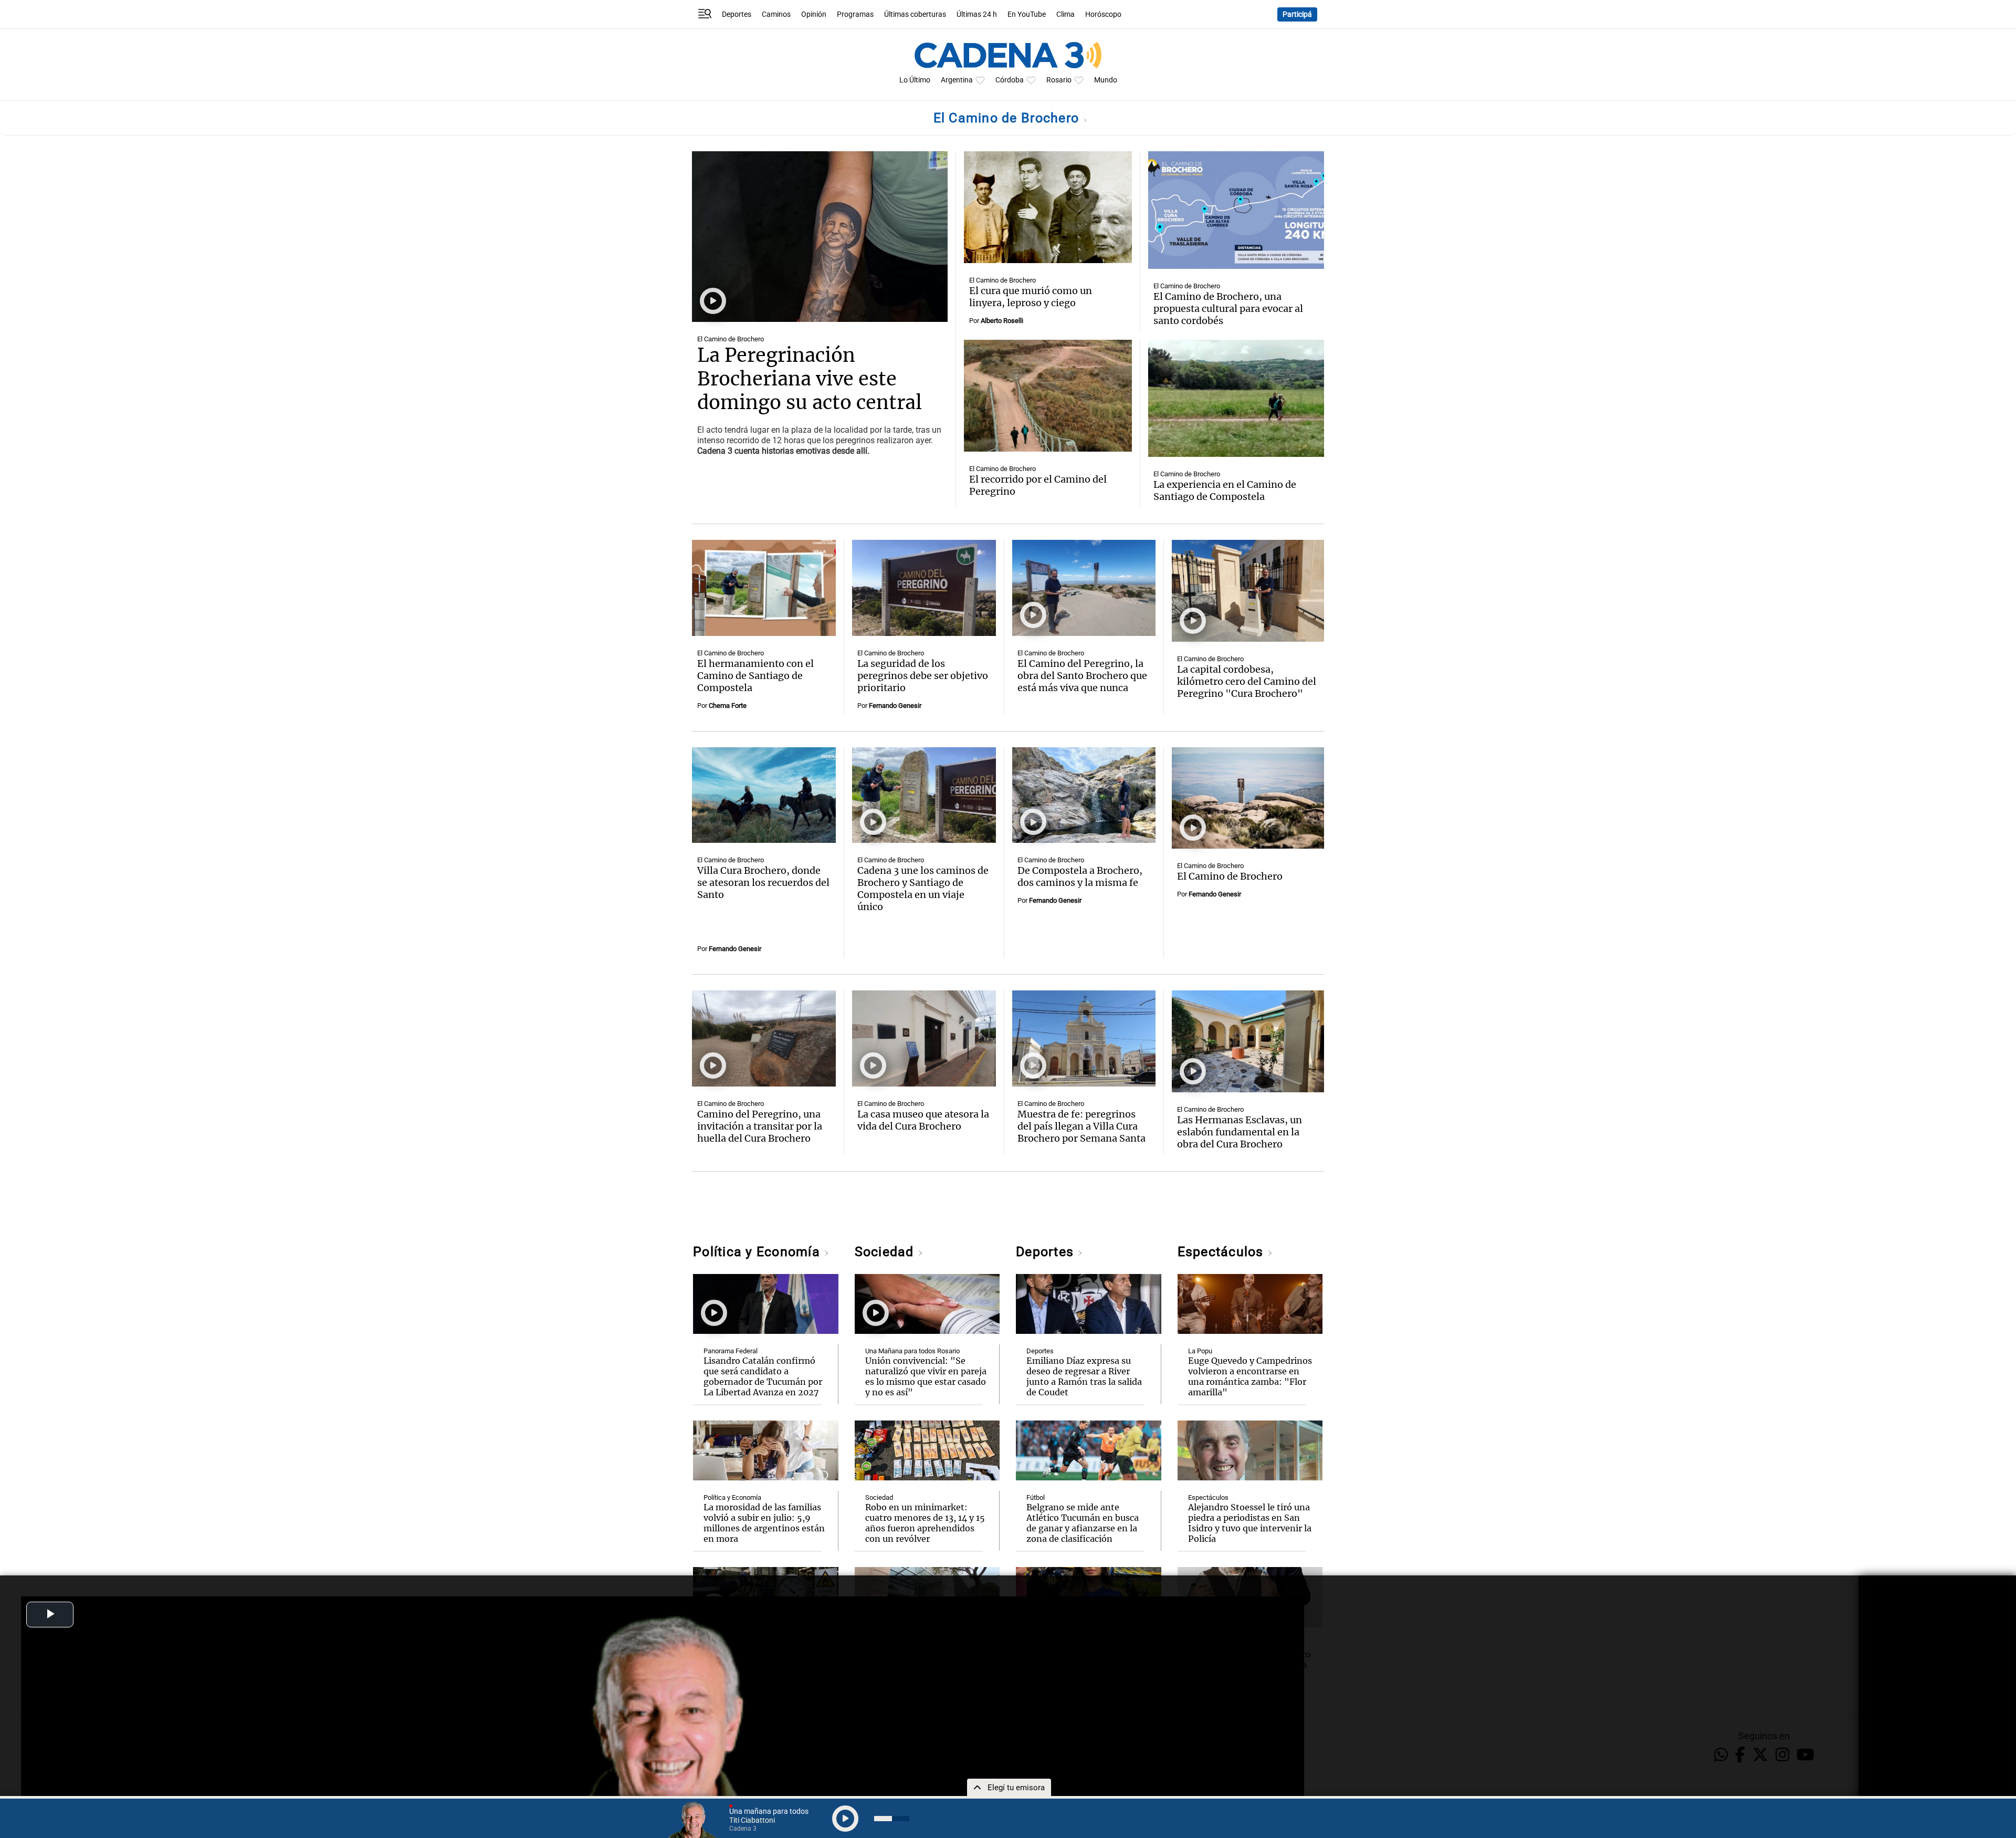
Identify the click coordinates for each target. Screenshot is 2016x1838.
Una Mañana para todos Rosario (912, 1351)
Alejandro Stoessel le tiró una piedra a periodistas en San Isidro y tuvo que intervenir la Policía (1250, 1523)
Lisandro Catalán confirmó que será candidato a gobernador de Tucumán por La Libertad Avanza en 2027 (763, 1376)
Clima (1065, 14)
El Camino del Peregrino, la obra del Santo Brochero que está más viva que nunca (1082, 676)
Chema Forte (728, 706)
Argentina (957, 80)
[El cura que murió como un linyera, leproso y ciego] (1048, 207)
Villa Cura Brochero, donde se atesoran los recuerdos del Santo (763, 883)
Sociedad (886, 1252)
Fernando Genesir (895, 706)
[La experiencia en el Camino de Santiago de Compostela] (1236, 399)
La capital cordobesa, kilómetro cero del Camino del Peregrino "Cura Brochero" (1247, 681)
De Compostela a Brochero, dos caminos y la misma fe (1080, 876)
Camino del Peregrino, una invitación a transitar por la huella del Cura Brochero (760, 1126)
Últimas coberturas (915, 14)
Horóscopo (1103, 14)
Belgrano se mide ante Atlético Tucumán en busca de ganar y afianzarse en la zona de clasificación (1083, 1523)
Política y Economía (758, 1252)
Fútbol (1036, 1497)
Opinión (814, 14)
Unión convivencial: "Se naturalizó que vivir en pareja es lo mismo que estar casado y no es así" (926, 1376)
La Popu (1200, 1351)
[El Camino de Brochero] (1248, 798)
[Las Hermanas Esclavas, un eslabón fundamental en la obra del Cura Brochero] (1248, 1041)
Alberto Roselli (1002, 321)
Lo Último (915, 80)
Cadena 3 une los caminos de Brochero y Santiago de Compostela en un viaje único (923, 889)
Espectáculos (1222, 1252)
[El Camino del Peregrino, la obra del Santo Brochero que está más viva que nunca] (1084, 588)
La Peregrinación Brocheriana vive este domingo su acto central (810, 379)
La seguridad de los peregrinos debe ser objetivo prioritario (923, 676)
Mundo (1106, 80)
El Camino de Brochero (1008, 118)
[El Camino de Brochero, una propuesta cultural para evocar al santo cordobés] (1236, 210)
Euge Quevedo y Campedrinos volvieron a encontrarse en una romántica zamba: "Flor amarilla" (1250, 1376)
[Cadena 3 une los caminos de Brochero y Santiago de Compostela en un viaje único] (924, 795)
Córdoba (1010, 80)
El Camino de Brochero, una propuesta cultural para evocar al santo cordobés (1228, 309)
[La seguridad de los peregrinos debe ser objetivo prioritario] (924, 588)
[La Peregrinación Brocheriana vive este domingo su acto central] (820, 237)
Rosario (1059, 80)
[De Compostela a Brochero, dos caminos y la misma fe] (1084, 795)
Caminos (776, 14)
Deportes (737, 14)
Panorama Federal (731, 1351)
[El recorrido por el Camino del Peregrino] (1048, 396)
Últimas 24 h (977, 14)
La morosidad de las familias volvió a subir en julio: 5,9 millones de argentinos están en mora (764, 1523)
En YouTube (1027, 14)
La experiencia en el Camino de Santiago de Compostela (1225, 490)
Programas (855, 14)
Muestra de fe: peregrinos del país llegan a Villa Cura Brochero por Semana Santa (1081, 1126)
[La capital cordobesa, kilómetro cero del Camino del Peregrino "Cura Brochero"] (1248, 591)
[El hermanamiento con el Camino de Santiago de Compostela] (764, 588)
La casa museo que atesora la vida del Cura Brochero (923, 1120)
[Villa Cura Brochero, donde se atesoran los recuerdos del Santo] (764, 795)
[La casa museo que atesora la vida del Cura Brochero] (924, 1038)
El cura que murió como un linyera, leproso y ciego (1031, 297)
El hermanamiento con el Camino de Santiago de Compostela (755, 676)
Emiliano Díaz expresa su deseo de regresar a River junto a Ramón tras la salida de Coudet (1084, 1376)
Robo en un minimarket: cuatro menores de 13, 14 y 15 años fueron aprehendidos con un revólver (925, 1523)
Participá (1297, 14)
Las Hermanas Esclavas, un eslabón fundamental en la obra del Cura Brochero (1240, 1132)
